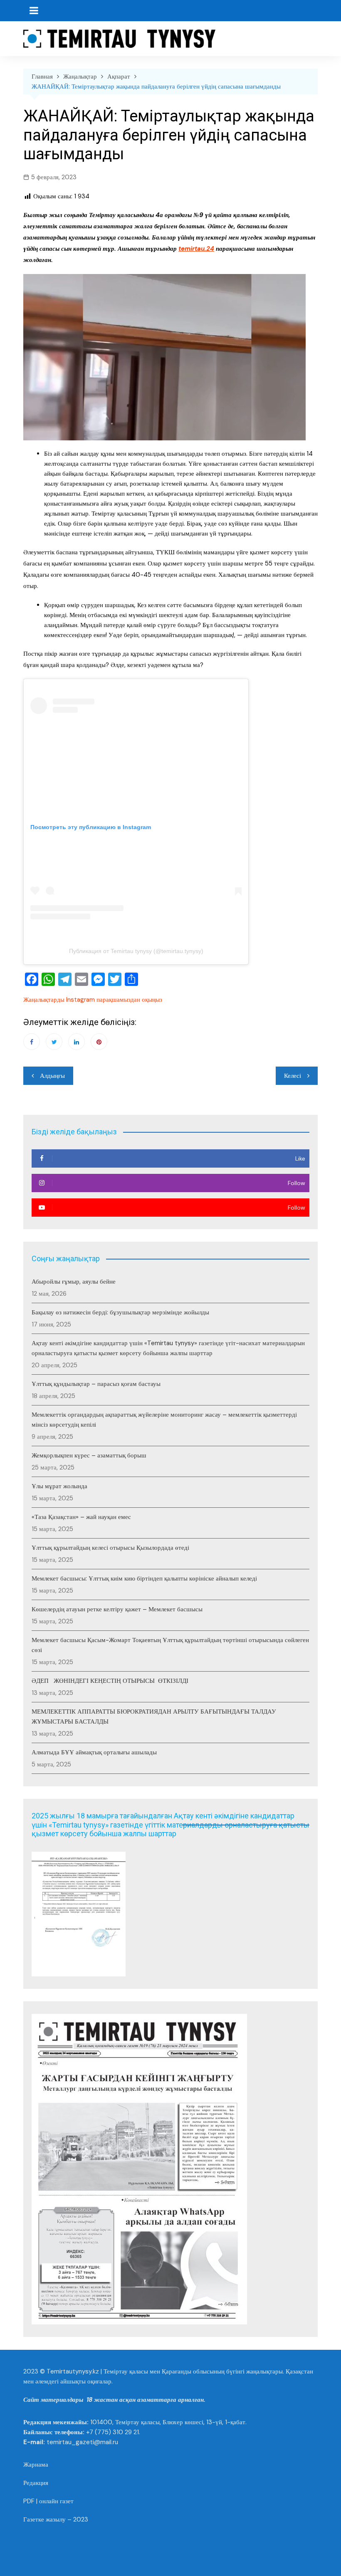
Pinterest (99, 1042)
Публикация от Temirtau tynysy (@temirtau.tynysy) (136, 951)
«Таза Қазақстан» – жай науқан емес (81, 1517)
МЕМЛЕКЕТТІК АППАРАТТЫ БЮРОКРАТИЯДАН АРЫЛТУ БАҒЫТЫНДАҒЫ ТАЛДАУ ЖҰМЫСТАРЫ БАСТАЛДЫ (154, 1717)
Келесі (293, 1076)
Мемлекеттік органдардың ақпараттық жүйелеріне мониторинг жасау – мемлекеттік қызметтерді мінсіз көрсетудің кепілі (164, 1420)
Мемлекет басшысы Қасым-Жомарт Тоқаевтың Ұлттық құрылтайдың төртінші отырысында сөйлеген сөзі (170, 1645)
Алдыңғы (52, 1076)
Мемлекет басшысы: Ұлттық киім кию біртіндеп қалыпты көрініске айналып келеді (144, 1578)
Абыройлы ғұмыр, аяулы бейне (74, 1282)
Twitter (54, 1042)
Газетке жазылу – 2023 (56, 2519)
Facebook (32, 1042)
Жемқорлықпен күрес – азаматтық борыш (89, 1455)
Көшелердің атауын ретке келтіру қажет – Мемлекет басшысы (117, 1609)
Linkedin (77, 1042)
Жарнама (36, 2465)
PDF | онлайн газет (48, 2501)
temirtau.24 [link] (196, 249)
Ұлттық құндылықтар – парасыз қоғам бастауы (96, 1384)
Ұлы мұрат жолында (59, 1486)
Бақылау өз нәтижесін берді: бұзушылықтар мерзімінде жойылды (120, 1312)
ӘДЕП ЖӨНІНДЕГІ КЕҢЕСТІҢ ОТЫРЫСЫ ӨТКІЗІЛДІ (110, 1681)
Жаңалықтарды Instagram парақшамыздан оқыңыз (93, 1000)
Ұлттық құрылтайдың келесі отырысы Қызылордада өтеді (110, 1548)
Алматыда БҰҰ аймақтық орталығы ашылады (94, 1752)
